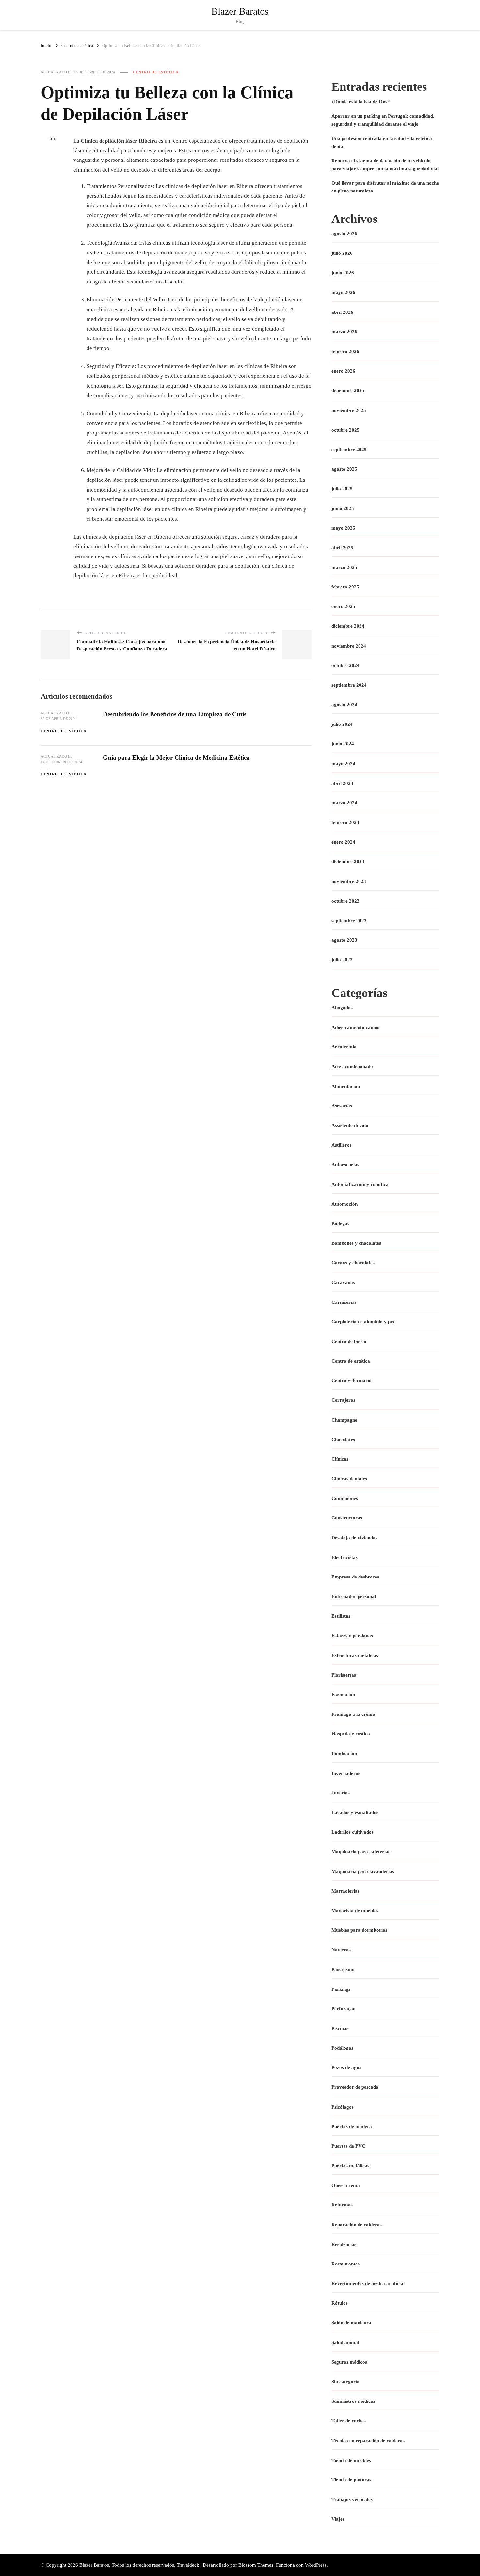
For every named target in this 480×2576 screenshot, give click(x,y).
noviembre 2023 (349, 881)
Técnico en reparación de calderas (368, 2441)
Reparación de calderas (357, 2225)
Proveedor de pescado (355, 2087)
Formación (343, 1695)
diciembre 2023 (348, 861)
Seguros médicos (349, 2362)
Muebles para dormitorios (359, 1930)
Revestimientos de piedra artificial (368, 2283)
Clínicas (340, 1459)
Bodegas (340, 1224)
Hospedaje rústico (351, 1734)
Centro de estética (156, 72)
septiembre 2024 (349, 685)
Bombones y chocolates (356, 1243)
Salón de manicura (351, 2323)
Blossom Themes (256, 2565)
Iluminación (344, 1754)
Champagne (344, 1420)
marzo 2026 (344, 332)
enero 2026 (343, 371)
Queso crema (346, 2185)
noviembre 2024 (349, 646)
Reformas (342, 2205)
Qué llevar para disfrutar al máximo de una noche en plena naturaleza (385, 187)
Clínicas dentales (349, 1479)
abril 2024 (342, 783)
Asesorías (342, 1106)
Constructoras (347, 1518)
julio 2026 (342, 253)
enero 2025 (343, 606)
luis (53, 139)
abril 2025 (342, 548)
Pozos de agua (347, 2067)
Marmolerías (345, 1891)
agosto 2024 (344, 705)
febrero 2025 (345, 587)
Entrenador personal (354, 1596)
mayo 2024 (343, 764)
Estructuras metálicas (355, 1655)
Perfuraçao (344, 2009)
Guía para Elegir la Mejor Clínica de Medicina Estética (176, 758)
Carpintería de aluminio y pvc (363, 1322)
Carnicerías (344, 1302)
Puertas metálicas (350, 2166)
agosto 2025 (344, 469)
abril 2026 (342, 312)
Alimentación (346, 1086)
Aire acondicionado (352, 1066)
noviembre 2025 (349, 410)
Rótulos (340, 2303)
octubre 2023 (345, 901)
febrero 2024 (345, 822)
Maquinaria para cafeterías (361, 1852)
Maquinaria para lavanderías (363, 1871)
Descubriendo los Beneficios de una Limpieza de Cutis (175, 714)
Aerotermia (344, 1047)
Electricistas (344, 1557)
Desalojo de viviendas (354, 1538)
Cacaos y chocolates (353, 1263)
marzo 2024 (344, 803)
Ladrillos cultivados (352, 1832)
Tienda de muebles (351, 2460)
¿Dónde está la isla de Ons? (361, 102)
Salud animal (345, 2342)
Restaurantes (345, 2264)
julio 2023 (342, 960)
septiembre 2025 (349, 450)
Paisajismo (343, 1969)
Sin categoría (345, 2382)
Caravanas (343, 1282)
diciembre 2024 (348, 626)
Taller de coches (349, 2421)
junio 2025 (343, 508)
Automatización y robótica (360, 1184)
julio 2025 (342, 489)
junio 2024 (343, 744)
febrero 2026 (345, 351)
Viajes (338, 2519)
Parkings (341, 1989)
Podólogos (342, 2048)
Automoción (344, 1204)
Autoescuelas (345, 1165)
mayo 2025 (343, 528)
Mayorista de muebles (355, 1911)
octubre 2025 (345, 430)
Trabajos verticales (352, 2499)
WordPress (316, 2565)
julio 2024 (342, 724)
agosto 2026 (344, 234)
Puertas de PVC (348, 2146)
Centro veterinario (352, 1380)
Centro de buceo (349, 1341)
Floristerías (344, 1675)
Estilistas (341, 1616)
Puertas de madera (352, 2126)
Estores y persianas (352, 1636)
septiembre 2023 (349, 921)
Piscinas (340, 2028)
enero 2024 (343, 842)
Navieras (341, 1950)
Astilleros (342, 1145)
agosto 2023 (344, 940)
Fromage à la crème (353, 1714)
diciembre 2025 (348, 390)
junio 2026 (343, 273)
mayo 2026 (343, 292)
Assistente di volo (350, 1125)
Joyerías (341, 1793)
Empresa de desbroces (355, 1577)
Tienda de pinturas (351, 2480)
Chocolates (343, 1440)
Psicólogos (343, 2107)
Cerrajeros (343, 1400)
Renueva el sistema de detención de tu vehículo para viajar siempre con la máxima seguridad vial (385, 165)
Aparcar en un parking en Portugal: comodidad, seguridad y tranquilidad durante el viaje (383, 120)
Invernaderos (346, 1773)
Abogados (342, 1008)
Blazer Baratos (240, 11)
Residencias (344, 2244)
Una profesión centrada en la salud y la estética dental (382, 142)
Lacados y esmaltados (355, 1812)
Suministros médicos (353, 2401)
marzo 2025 (344, 567)
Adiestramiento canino (356, 1027)
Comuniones (345, 1498)
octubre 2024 (345, 665)
